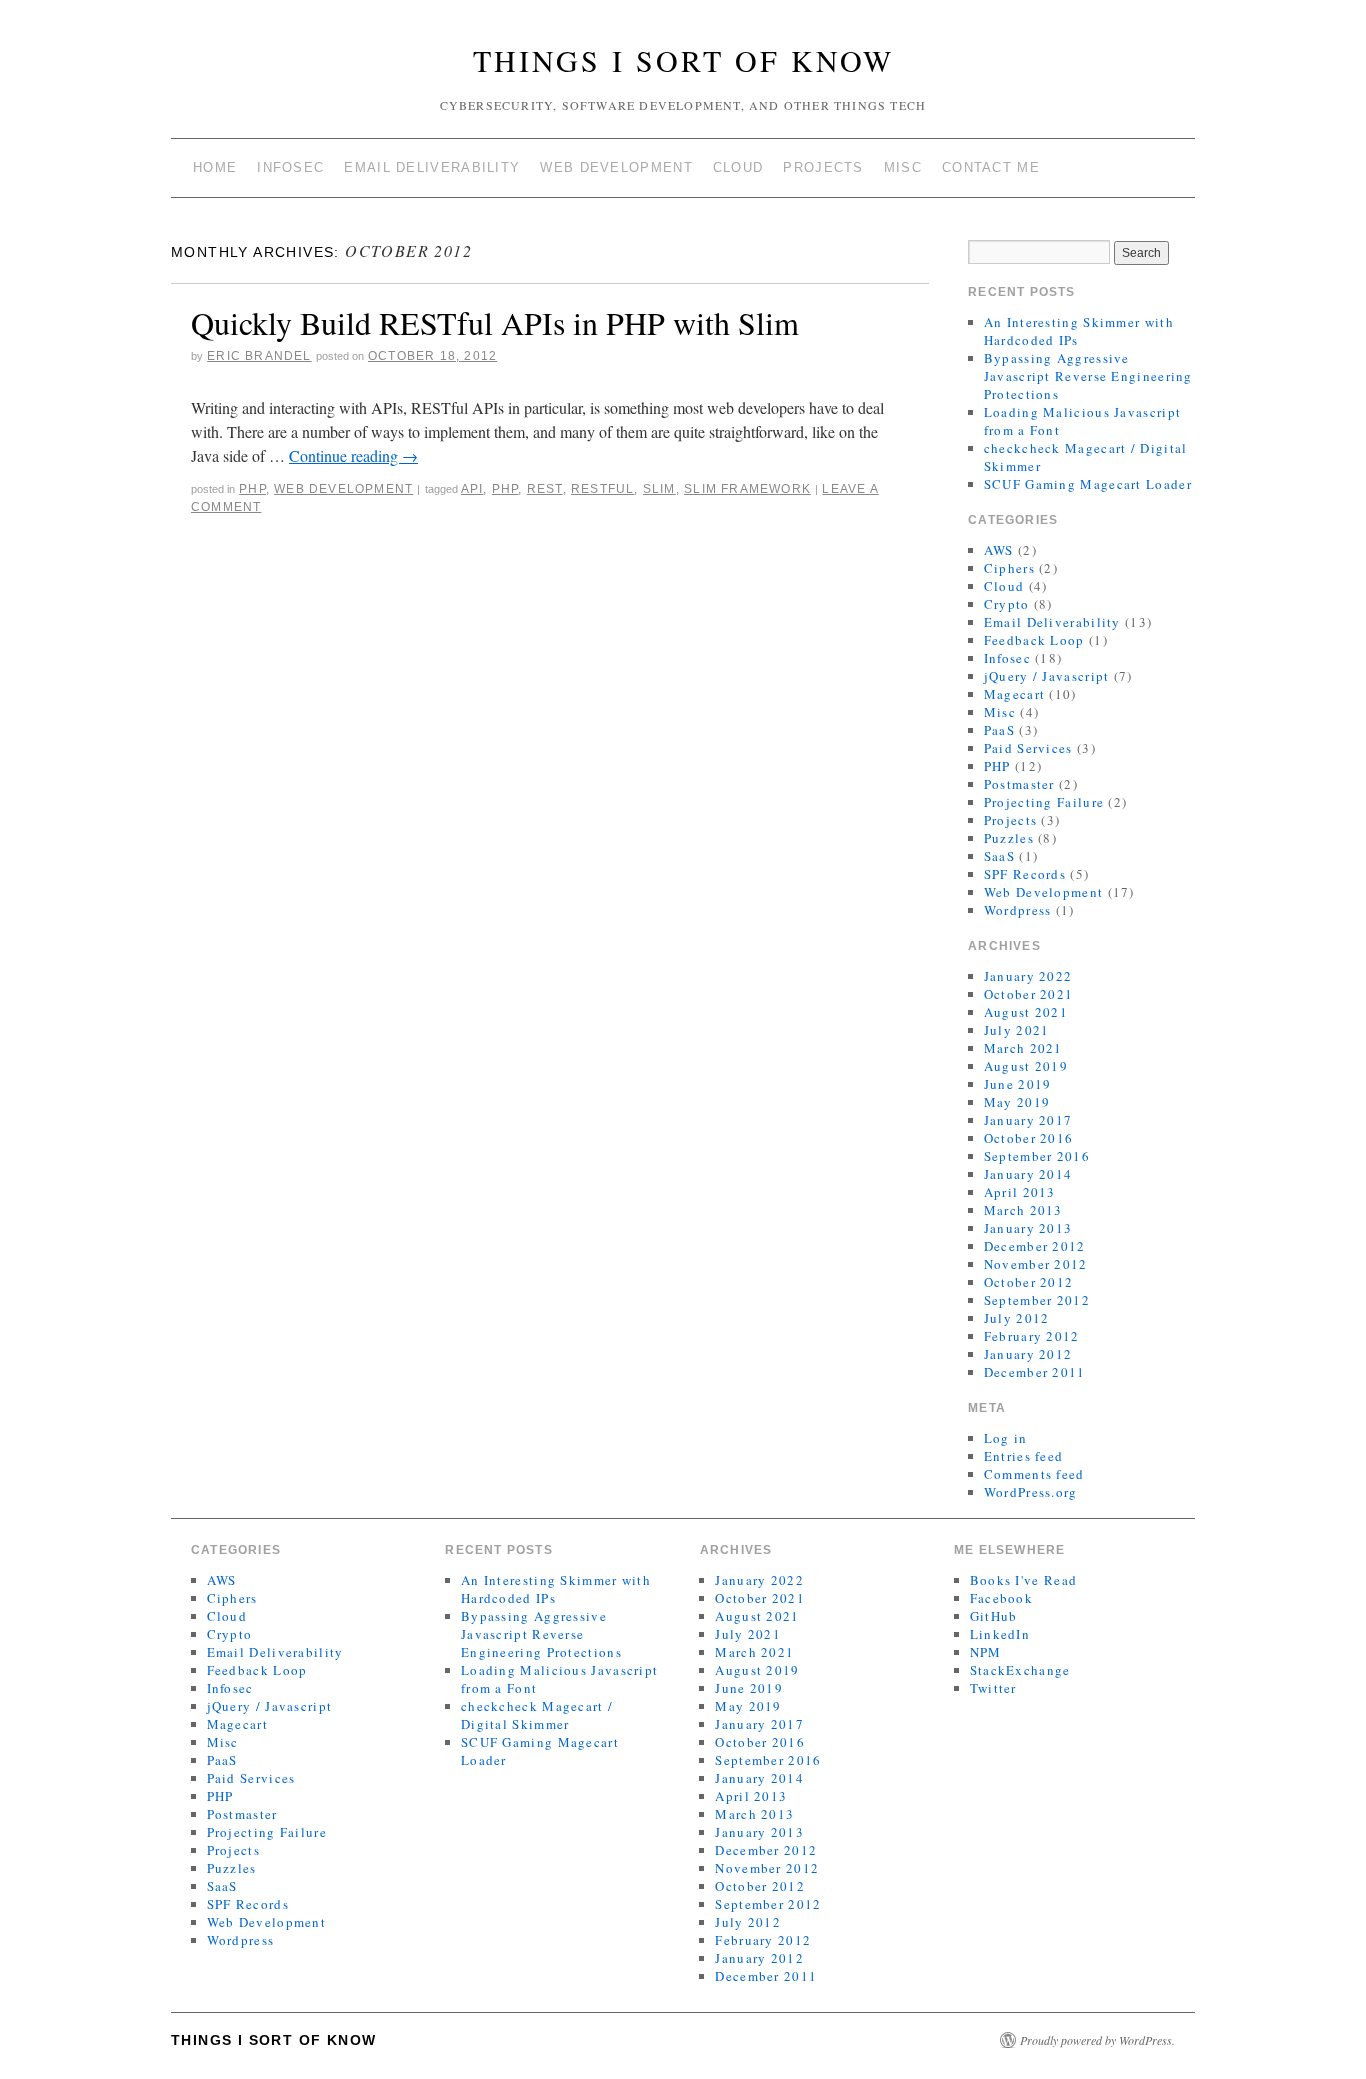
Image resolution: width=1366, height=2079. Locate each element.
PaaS (999, 730)
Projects (823, 167)
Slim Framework (747, 489)
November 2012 (1036, 1264)
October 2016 (1029, 1138)
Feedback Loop (1034, 640)
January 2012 (1028, 1354)
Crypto (1007, 604)
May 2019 (1017, 1102)
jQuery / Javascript (1047, 676)
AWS (999, 550)
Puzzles (1009, 838)
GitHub (994, 1616)
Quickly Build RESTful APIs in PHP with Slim (495, 322)
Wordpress (1018, 910)
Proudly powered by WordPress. (1097, 2040)
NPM (986, 1652)
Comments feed (1034, 1474)
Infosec (290, 167)
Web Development (616, 167)
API (472, 489)
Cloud (738, 167)
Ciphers (1009, 568)
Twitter (993, 1688)
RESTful (602, 489)
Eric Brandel (259, 356)
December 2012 (1035, 1246)
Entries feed (1024, 1456)
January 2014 (1028, 1174)
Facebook (1001, 1598)
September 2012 (1037, 1300)
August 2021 (1026, 1012)
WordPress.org (1031, 1492)
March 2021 (1023, 1048)
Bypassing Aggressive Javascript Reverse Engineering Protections (1088, 376)
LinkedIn (1000, 1634)
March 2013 (1023, 1210)
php (505, 489)
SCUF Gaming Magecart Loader (1088, 484)
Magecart (1014, 694)
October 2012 (1029, 1282)
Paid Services (1028, 748)
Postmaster (1019, 784)
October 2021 (1029, 994)
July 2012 (1017, 1318)
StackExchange (1020, 1670)
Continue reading (353, 455)
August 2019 (1026, 1066)
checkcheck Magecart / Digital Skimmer (537, 1715)
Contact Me (991, 167)
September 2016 (1037, 1156)
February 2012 (1032, 1336)
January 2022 (1028, 976)
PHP (252, 489)
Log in (1006, 1438)
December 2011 (1035, 1372)
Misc (903, 167)
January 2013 (1028, 1228)
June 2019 (1018, 1084)
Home (215, 167)
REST (545, 489)
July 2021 (1017, 1030)
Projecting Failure (1044, 802)
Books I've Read (1024, 1580)
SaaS (999, 856)
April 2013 (1020, 1192)
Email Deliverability (432, 167)
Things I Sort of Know (683, 60)
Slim (659, 489)
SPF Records (1025, 874)
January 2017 (1028, 1120)
